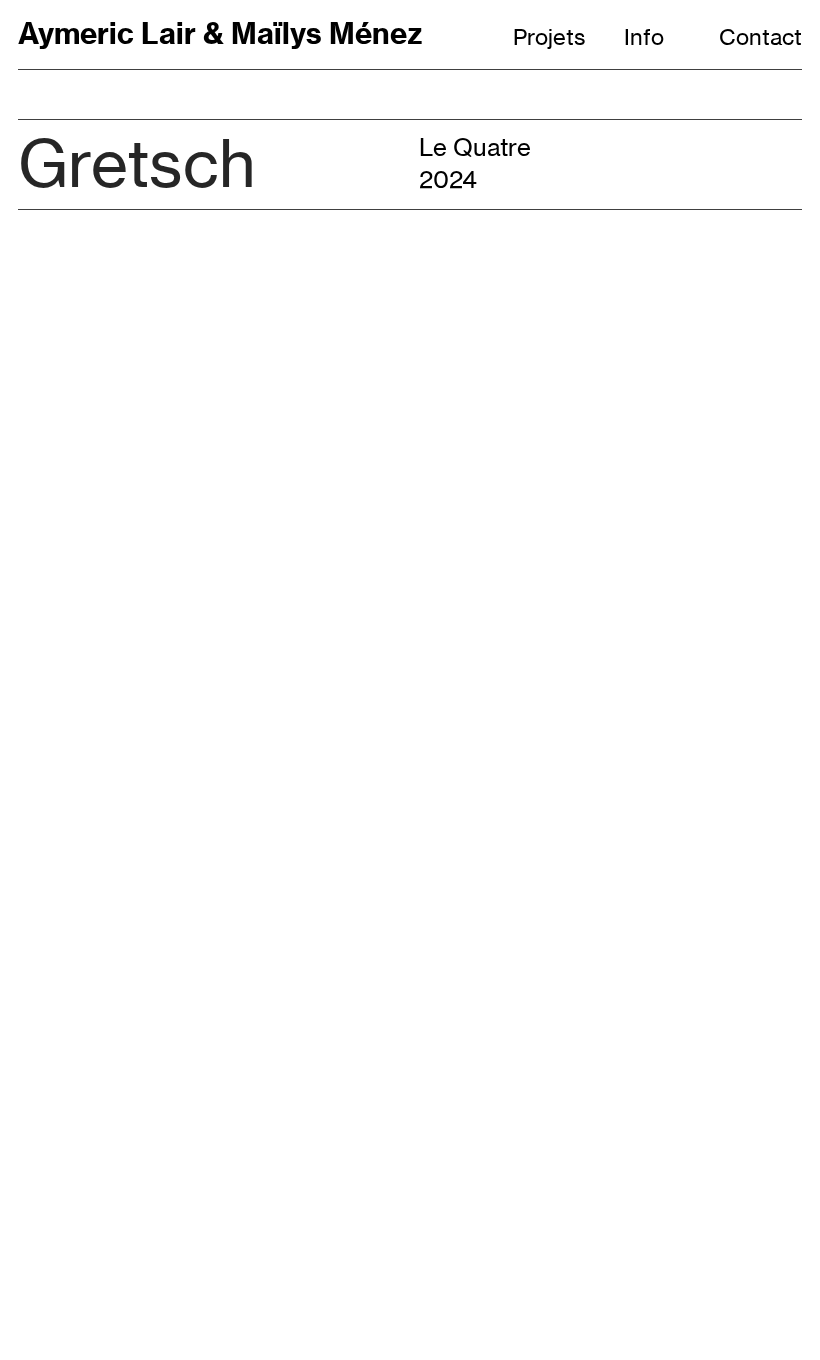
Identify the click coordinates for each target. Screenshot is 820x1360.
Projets (549, 37)
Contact (760, 37)
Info (644, 37)
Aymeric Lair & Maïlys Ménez (220, 33)
